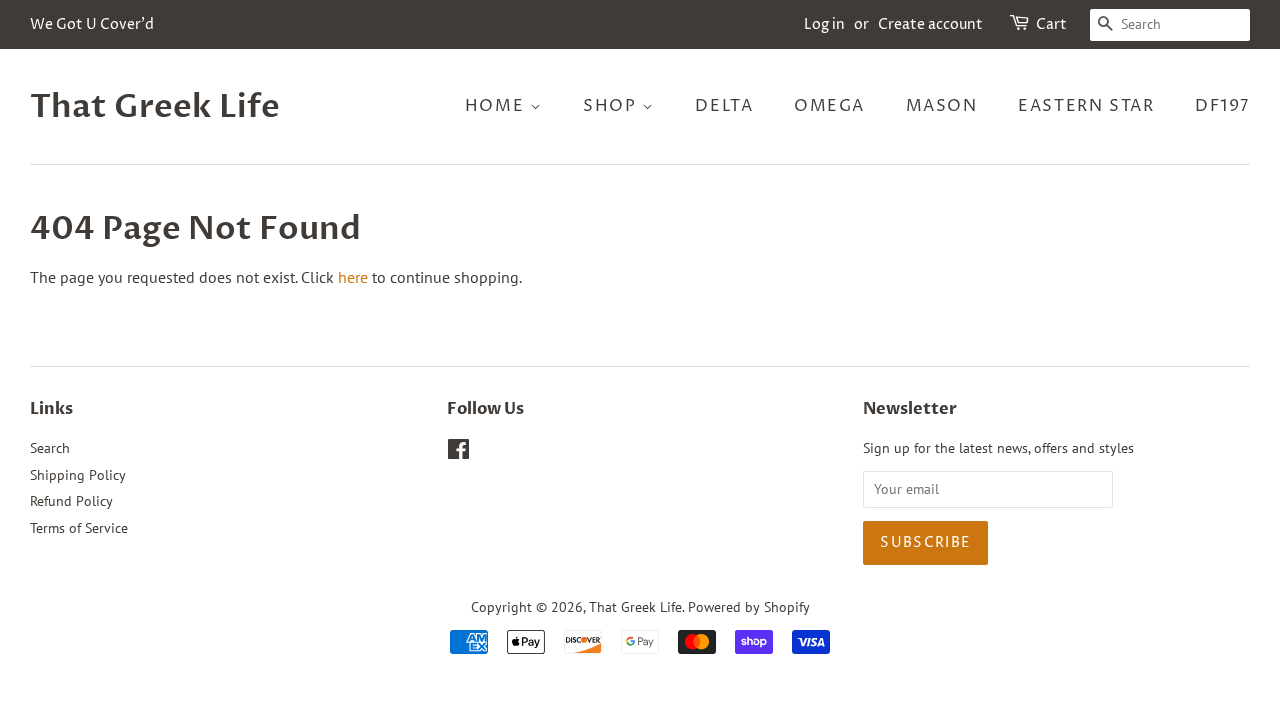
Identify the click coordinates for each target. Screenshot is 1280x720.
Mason (942, 106)
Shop (612, 106)
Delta (724, 106)
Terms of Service (79, 528)
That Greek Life (155, 107)
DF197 (1222, 106)
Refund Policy (71, 501)
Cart (1051, 24)
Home (497, 106)
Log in (824, 24)
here (353, 277)
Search (50, 448)
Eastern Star (1086, 106)
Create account (930, 24)
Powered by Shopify (749, 607)
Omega (829, 106)
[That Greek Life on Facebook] (458, 453)
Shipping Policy (78, 475)
